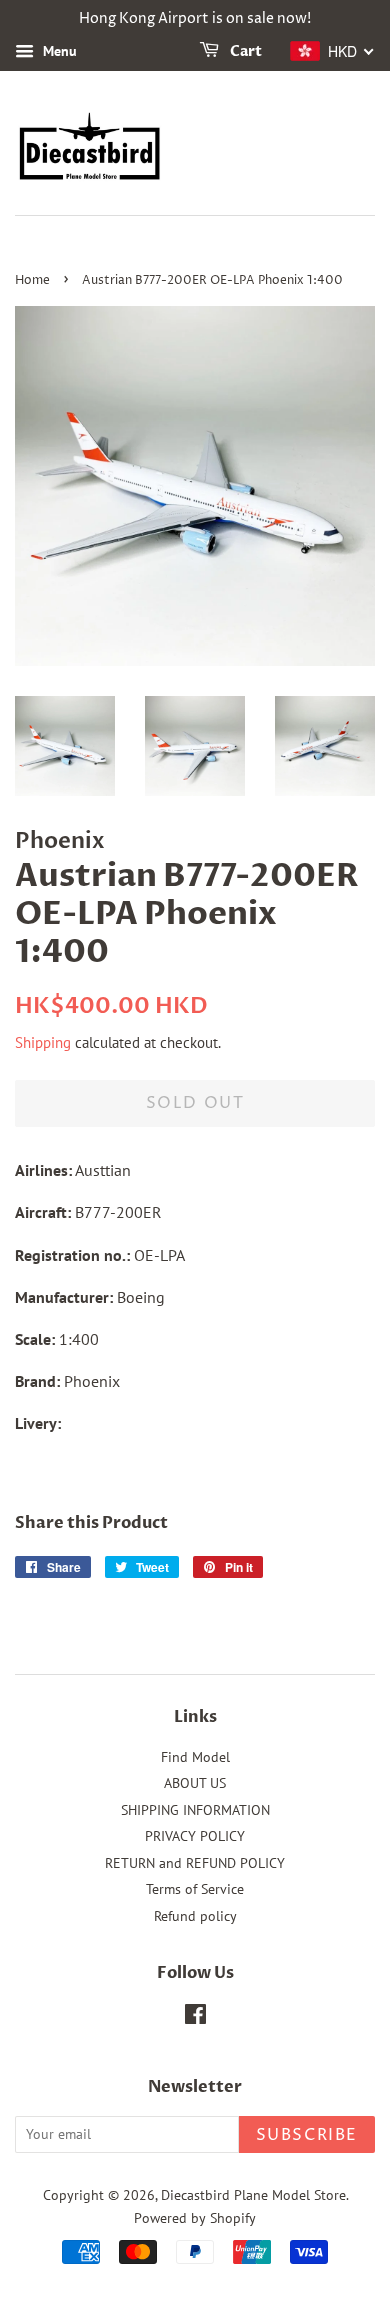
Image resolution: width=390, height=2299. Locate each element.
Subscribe (307, 2135)
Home (32, 280)
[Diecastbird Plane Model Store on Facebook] (195, 2018)
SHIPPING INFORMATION (195, 1810)
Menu (58, 51)
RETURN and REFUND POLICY (195, 1863)
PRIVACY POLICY (195, 1836)
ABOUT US (195, 1783)
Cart (244, 51)
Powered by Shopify (195, 2218)
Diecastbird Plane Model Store (253, 2195)
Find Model (195, 1757)
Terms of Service (195, 1889)
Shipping (43, 1042)
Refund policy (195, 1916)
